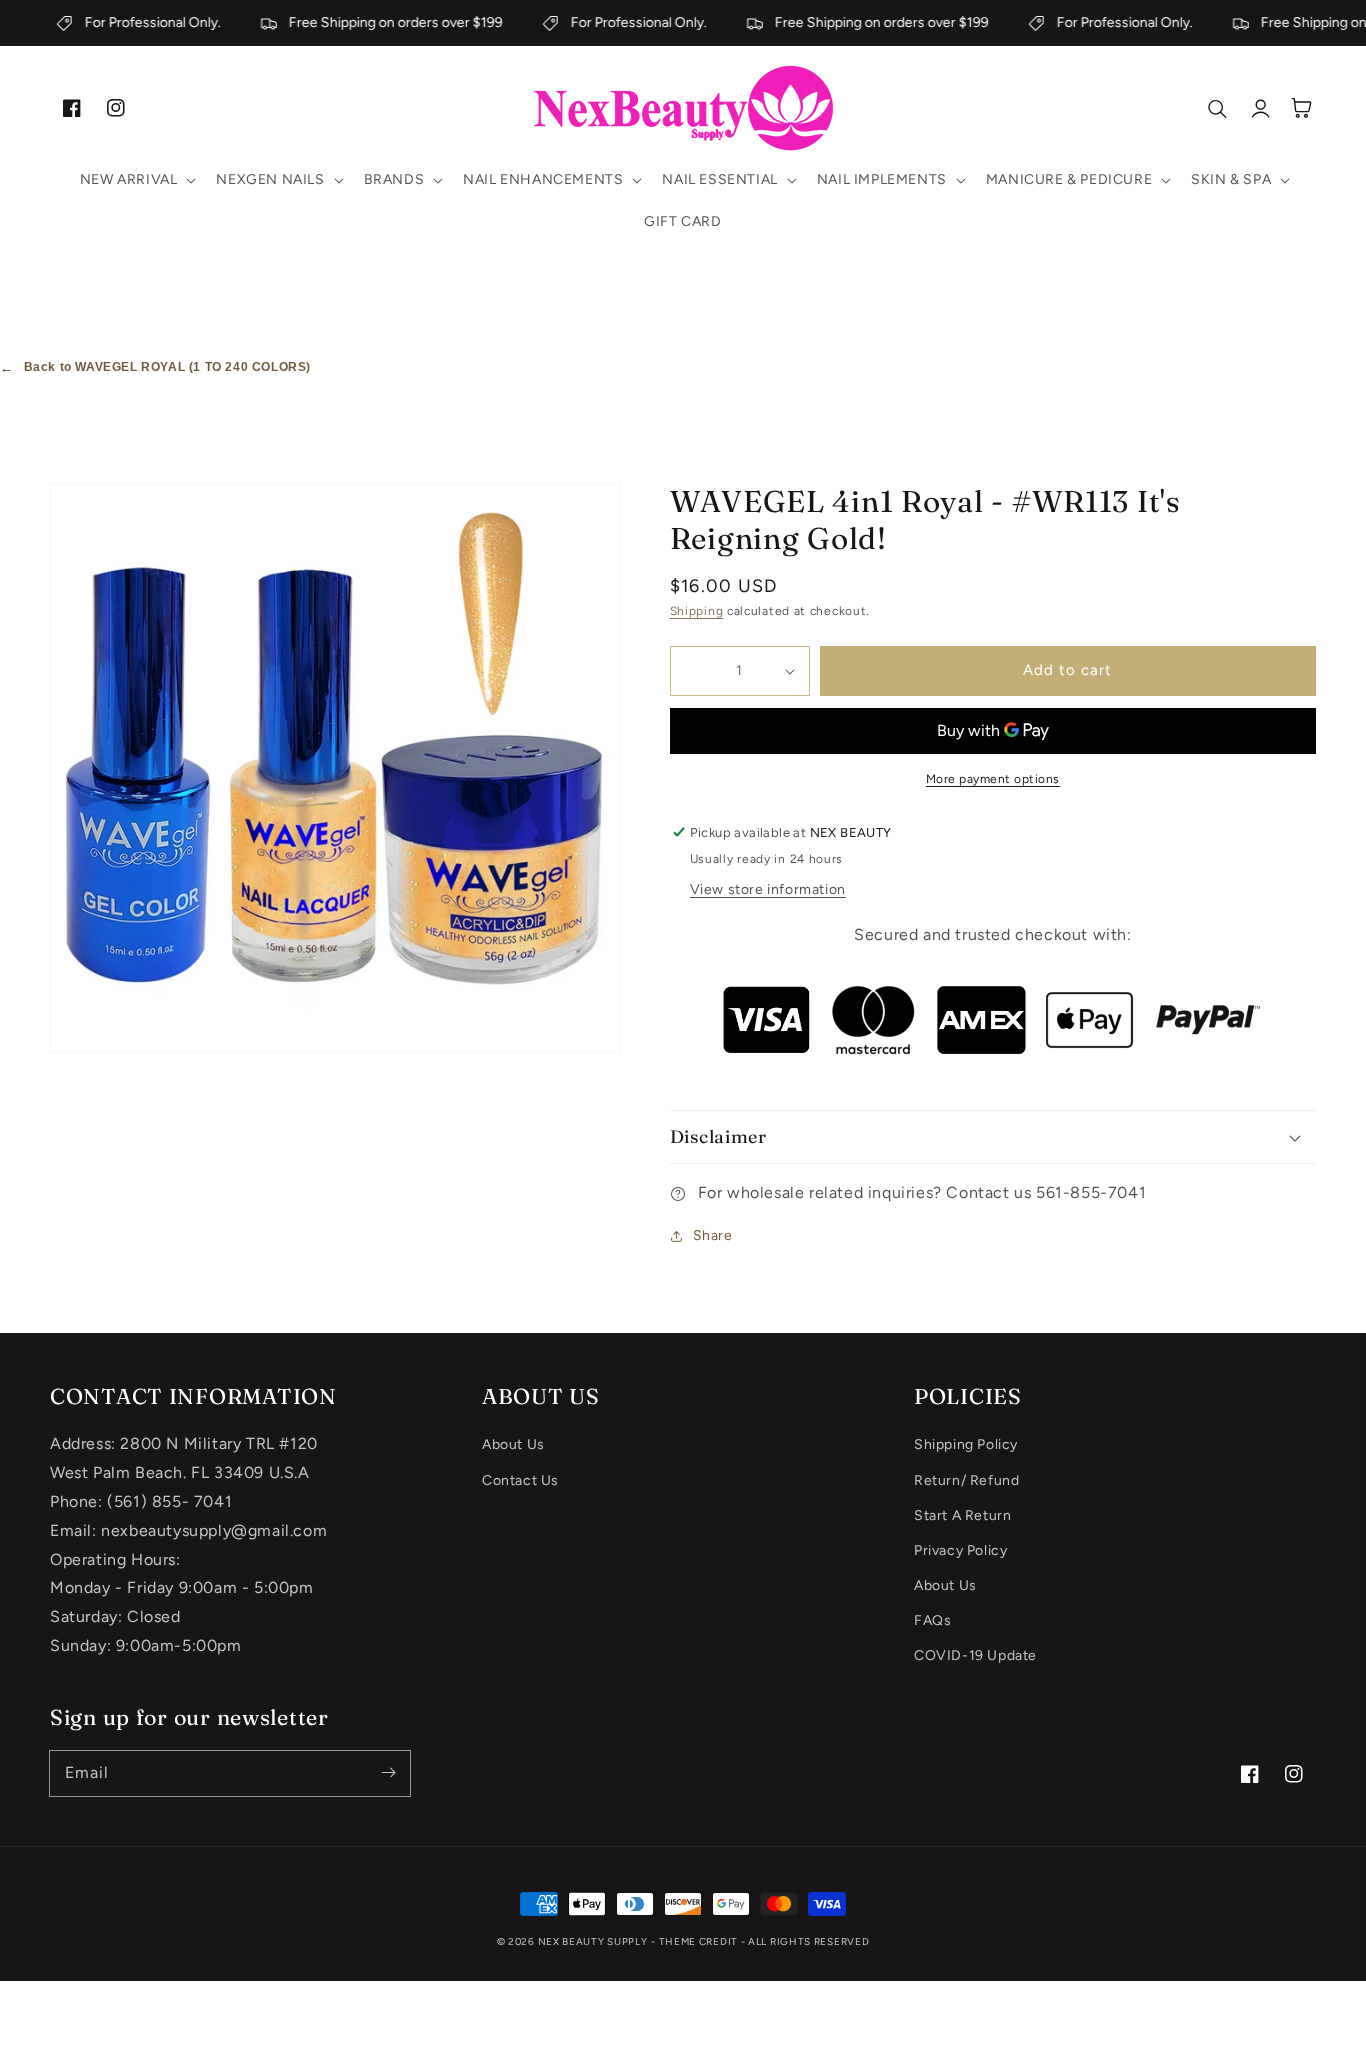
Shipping (697, 611)
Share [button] (713, 1235)
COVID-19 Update (975, 1655)
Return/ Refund (966, 1480)
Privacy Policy (960, 1550)
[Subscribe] (388, 1773)
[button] (136, 180)
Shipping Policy (966, 1444)
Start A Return (962, 1515)
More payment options (993, 779)
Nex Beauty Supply (593, 1941)
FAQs (932, 1620)
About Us (513, 1444)
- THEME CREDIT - (699, 1941)
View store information (768, 889)
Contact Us (520, 1480)
